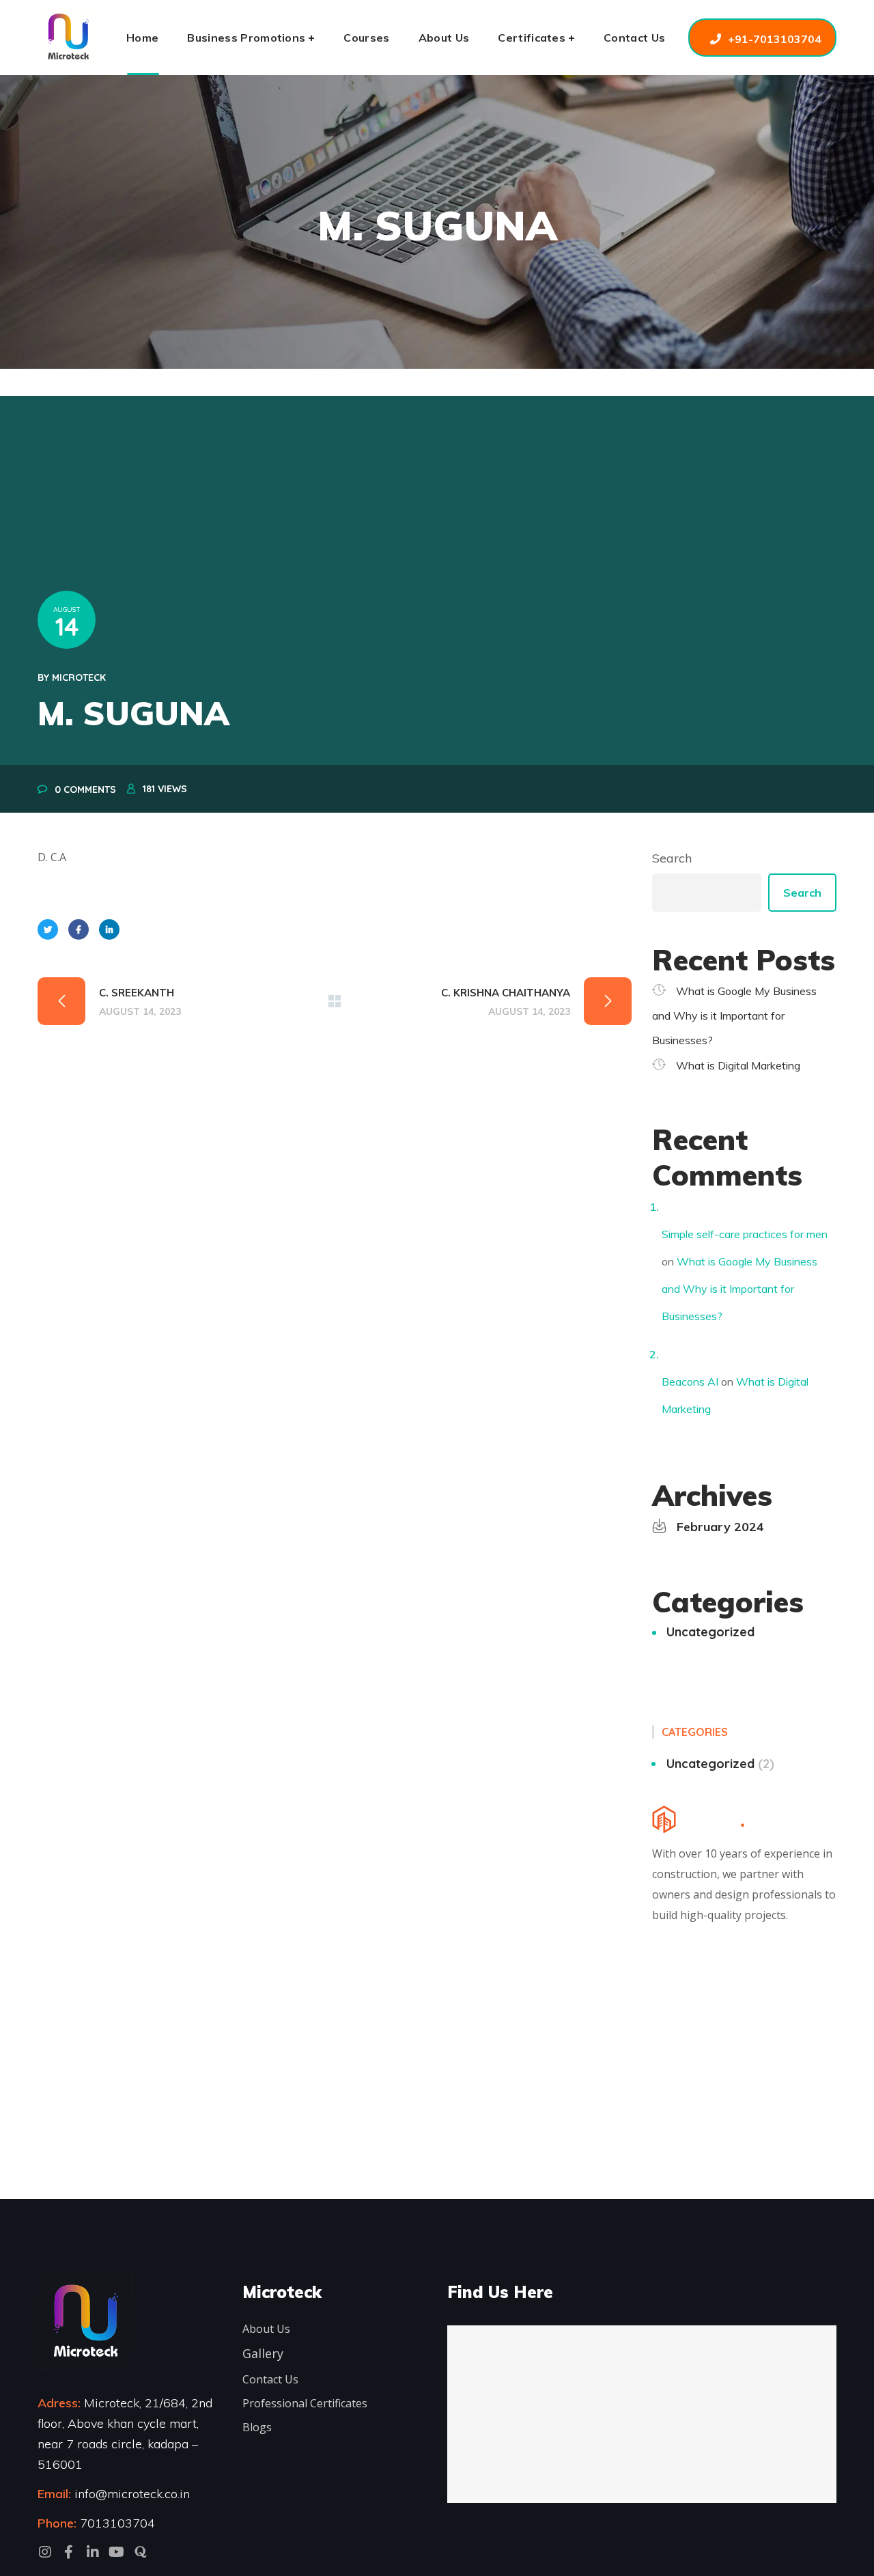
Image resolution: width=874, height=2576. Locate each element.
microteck (79, 677)
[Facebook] (69, 2552)
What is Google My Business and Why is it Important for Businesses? (734, 1016)
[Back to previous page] (335, 1001)
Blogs (257, 2427)
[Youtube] (117, 2552)
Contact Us (270, 2379)
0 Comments (85, 789)
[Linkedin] (93, 2552)
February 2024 (720, 1527)
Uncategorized (710, 1632)
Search (672, 858)
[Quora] (141, 2552)
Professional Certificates (305, 2403)
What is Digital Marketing (738, 1065)
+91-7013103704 (775, 39)
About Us (266, 2329)
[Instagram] (45, 2552)
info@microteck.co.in (130, 2494)
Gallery (263, 2353)
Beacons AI (690, 1382)
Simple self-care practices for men (745, 1234)
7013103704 (117, 2523)
